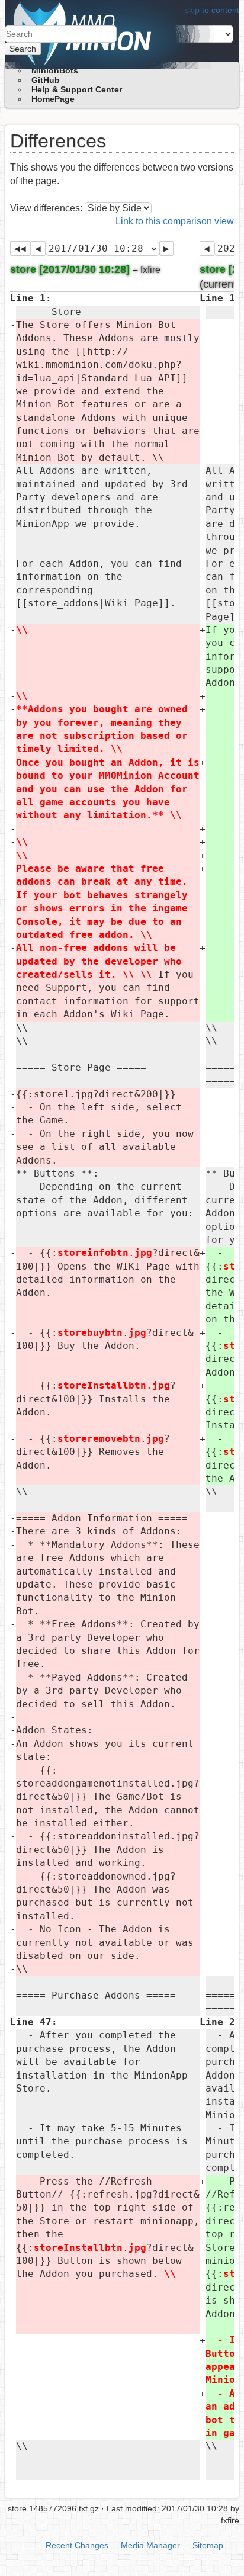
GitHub (46, 80)
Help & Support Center (77, 89)
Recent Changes (77, 2545)
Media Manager (150, 2545)
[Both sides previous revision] (20, 248)
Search (23, 49)
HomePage (53, 99)
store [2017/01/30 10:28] (70, 269)
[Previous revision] (38, 248)
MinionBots (55, 70)
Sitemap (208, 2545)
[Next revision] (167, 248)
